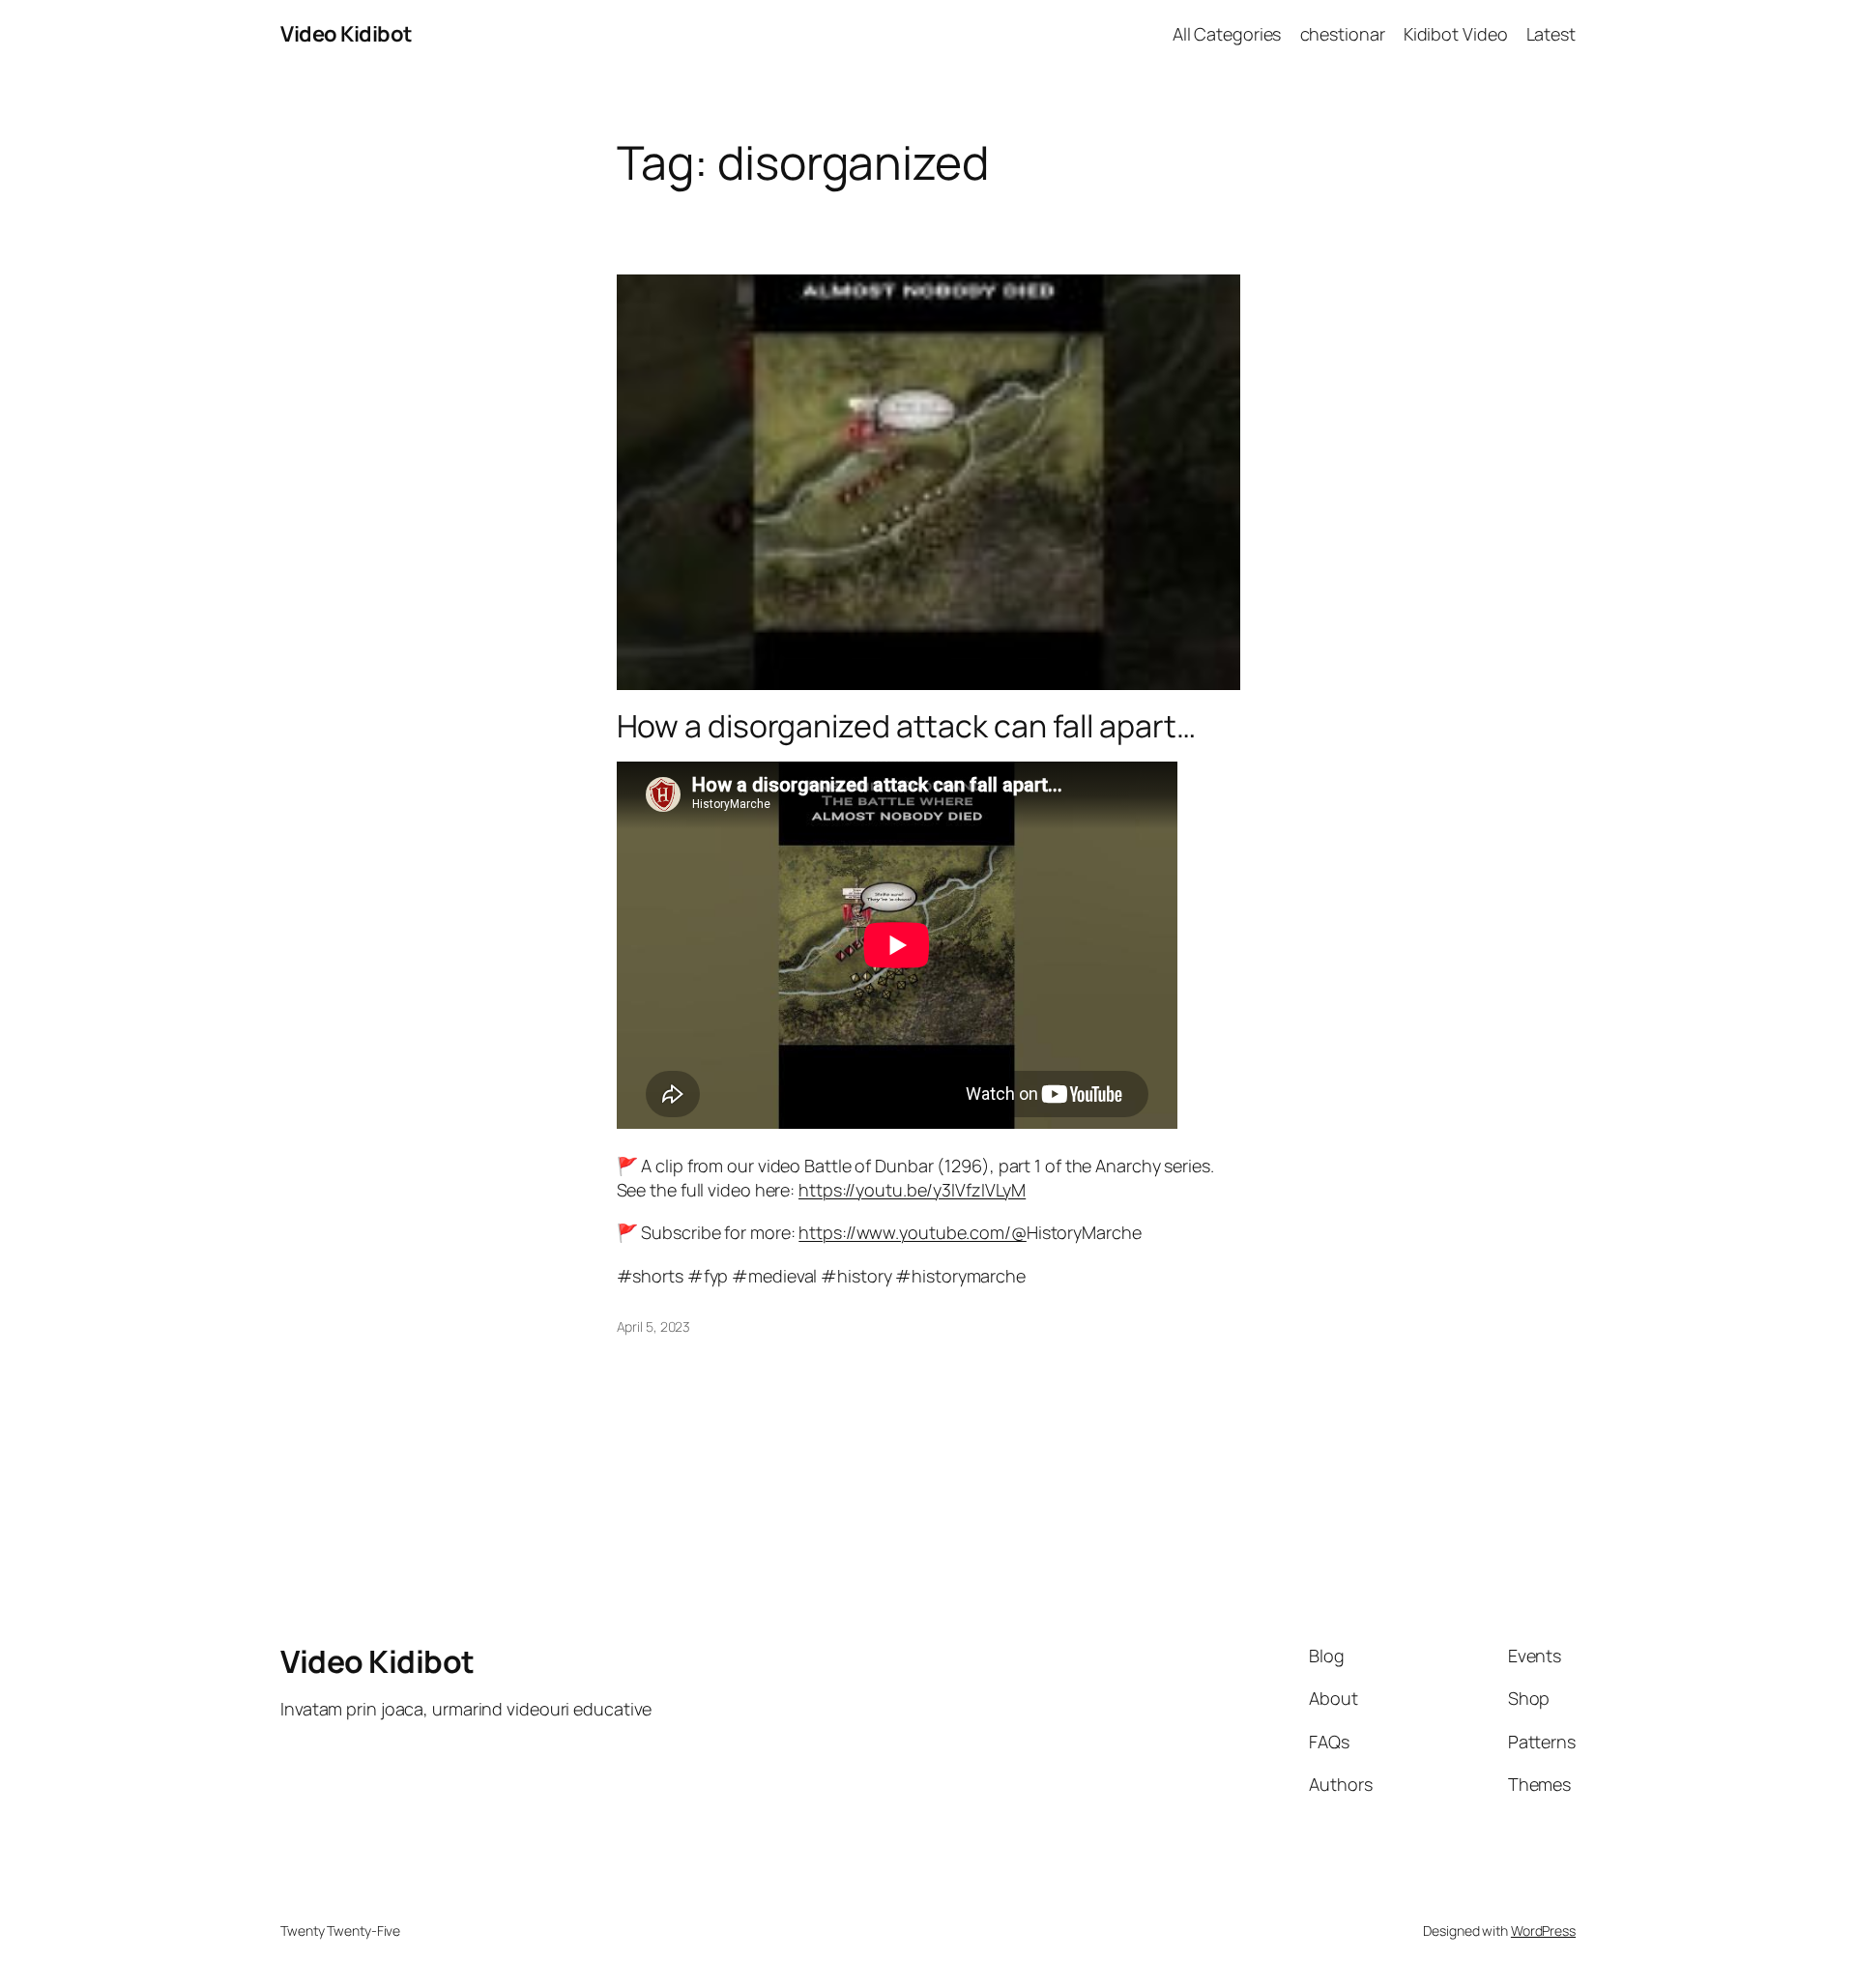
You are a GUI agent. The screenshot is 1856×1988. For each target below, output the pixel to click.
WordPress (1543, 1930)
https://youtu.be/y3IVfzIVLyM (912, 1190)
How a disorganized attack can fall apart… (906, 726)
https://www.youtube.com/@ (913, 1232)
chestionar (1343, 34)
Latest (1551, 34)
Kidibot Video (1456, 34)
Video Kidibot (347, 34)
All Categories (1227, 34)
